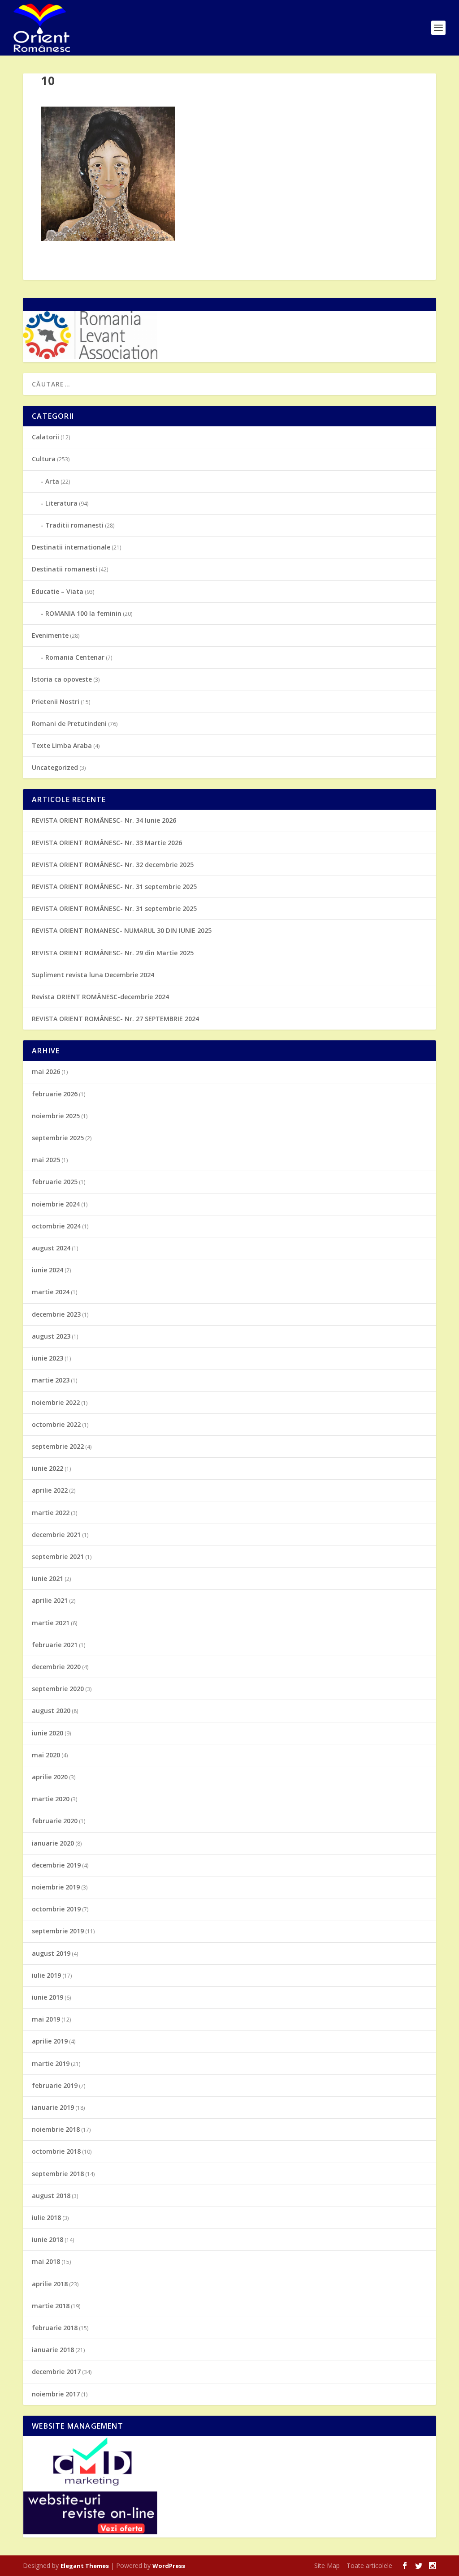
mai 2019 (46, 2019)
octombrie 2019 (56, 1909)
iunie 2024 (48, 1270)
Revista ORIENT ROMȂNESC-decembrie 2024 (100, 997)
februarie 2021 (55, 1645)
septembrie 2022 (58, 1446)
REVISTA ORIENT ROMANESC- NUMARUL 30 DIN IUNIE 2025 (122, 930)
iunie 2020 (48, 1733)
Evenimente (50, 635)
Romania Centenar (75, 657)
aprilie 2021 (50, 1600)
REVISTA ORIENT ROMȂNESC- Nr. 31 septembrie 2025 (114, 887)
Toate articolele (369, 2565)
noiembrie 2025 (56, 1116)
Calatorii (45, 437)
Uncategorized (55, 767)
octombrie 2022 (56, 1424)
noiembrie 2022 (56, 1402)
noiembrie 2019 (56, 1887)
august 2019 (51, 1953)
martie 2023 (51, 1380)
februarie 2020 (55, 1821)
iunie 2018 (48, 2239)
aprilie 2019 (50, 2041)
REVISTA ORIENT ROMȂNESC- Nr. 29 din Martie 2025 (113, 953)
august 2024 (51, 1248)
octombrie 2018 (56, 2151)
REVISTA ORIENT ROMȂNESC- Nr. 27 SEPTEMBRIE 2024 (115, 1019)
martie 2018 (51, 2306)
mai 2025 (46, 1160)
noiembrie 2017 (56, 2394)
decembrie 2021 (56, 1535)
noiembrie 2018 (56, 2129)
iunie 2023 (48, 1358)
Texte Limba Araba (62, 745)
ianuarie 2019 (53, 2107)
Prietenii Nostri (56, 702)
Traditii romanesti (74, 525)
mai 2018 (46, 2261)
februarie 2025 (55, 1182)
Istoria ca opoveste (62, 679)
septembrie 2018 (58, 2174)
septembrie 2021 (58, 1556)
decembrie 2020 (56, 1667)
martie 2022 (51, 1513)
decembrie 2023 (56, 1314)
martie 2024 (51, 1292)
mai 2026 (46, 1071)
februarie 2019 (55, 2085)
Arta (52, 481)
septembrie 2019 (58, 1931)
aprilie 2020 (50, 1777)
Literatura (61, 503)
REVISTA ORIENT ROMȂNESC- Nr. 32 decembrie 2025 (113, 865)
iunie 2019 (48, 1997)
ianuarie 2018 (53, 2350)
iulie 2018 (46, 2218)
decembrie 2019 (56, 1865)
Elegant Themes (85, 2566)
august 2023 (51, 1336)
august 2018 (51, 2196)
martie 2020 (51, 1799)
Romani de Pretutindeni (69, 723)
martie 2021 (51, 1623)
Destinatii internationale (71, 547)
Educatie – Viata (58, 591)
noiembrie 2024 (56, 1204)
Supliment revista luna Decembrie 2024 (93, 975)
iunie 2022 (48, 1468)
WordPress (169, 2566)
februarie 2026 (55, 1094)
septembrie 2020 (58, 1689)
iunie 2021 (48, 1578)
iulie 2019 (46, 1975)
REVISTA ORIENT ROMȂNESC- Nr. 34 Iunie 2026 (104, 820)
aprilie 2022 (50, 1490)
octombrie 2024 (56, 1226)
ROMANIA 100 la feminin (83, 613)
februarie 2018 (55, 2328)
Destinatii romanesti (65, 569)
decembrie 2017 (56, 2372)
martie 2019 (51, 2063)
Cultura (44, 459)
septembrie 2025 (58, 1138)
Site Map (327, 2565)
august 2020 (51, 1711)
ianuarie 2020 (53, 1843)
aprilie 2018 (50, 2284)
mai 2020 (46, 1755)
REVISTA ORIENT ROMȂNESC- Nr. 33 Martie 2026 (107, 843)
